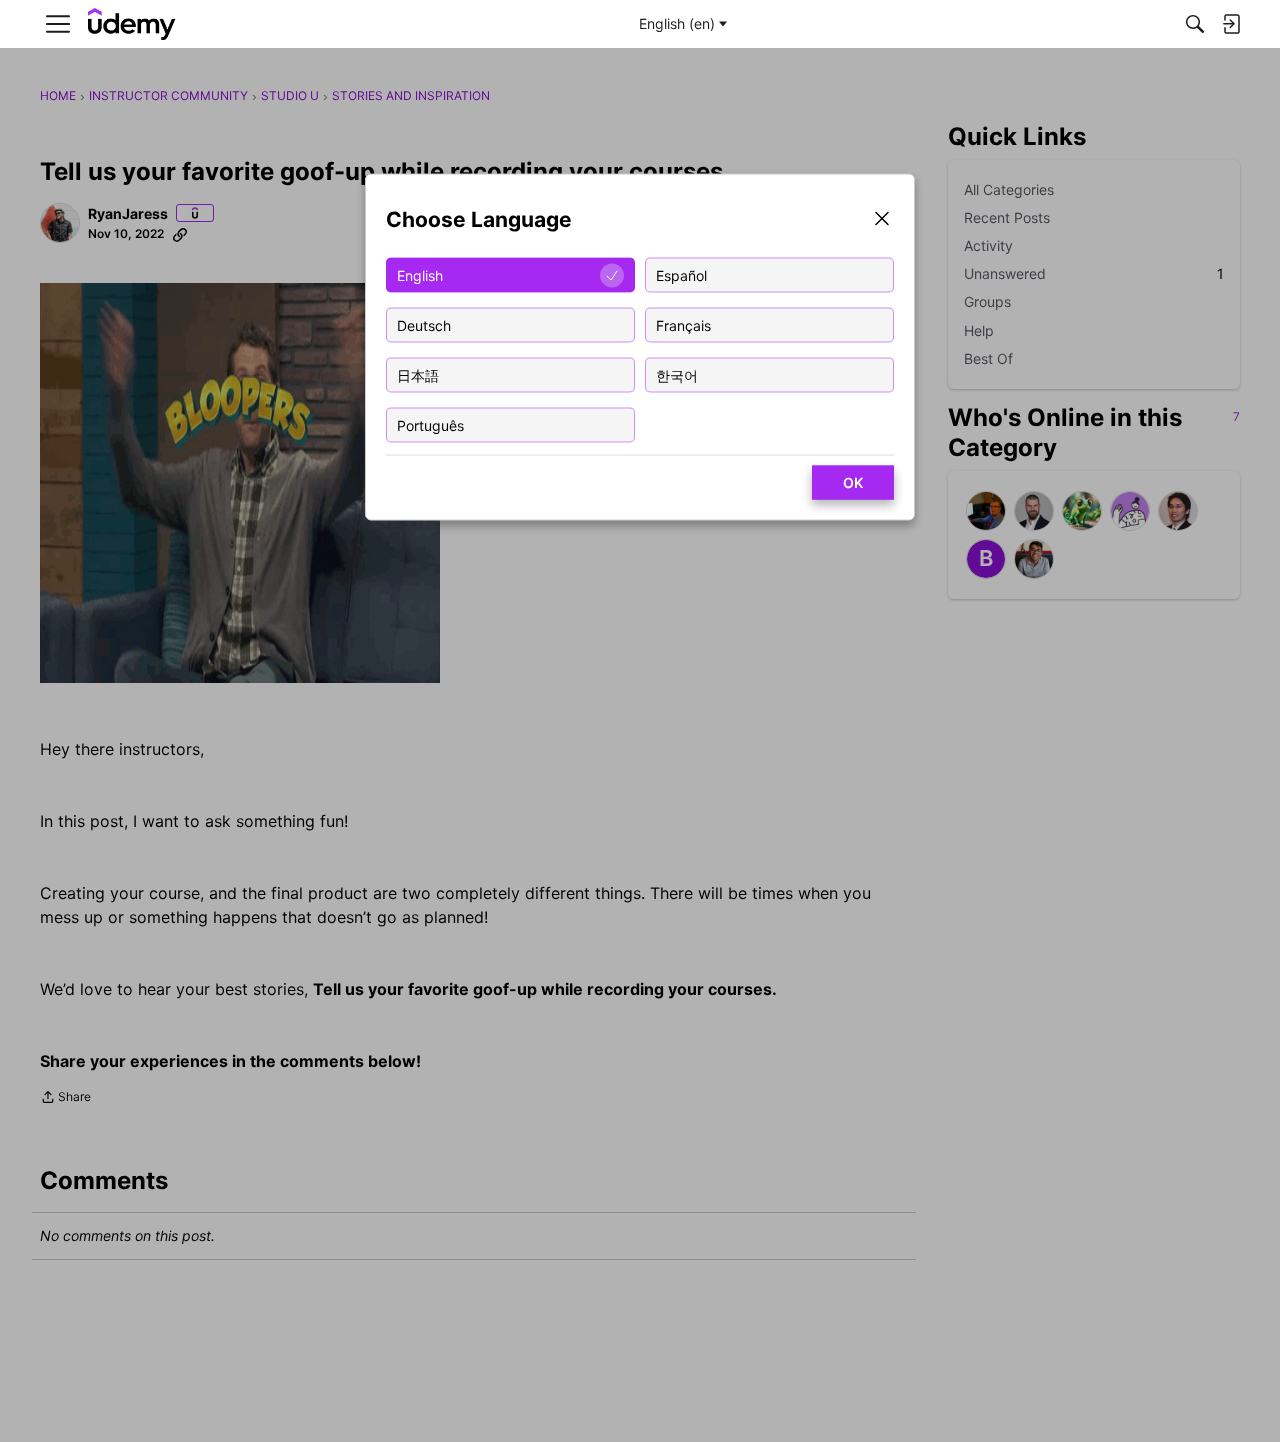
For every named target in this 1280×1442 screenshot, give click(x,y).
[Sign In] (1231, 24)
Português (430, 424)
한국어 (677, 374)
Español (681, 274)
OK (853, 482)
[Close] (882, 220)
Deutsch (424, 324)
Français (683, 324)
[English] (132, 24)
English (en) (677, 23)
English (420, 274)
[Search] (1195, 24)
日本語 (418, 374)
